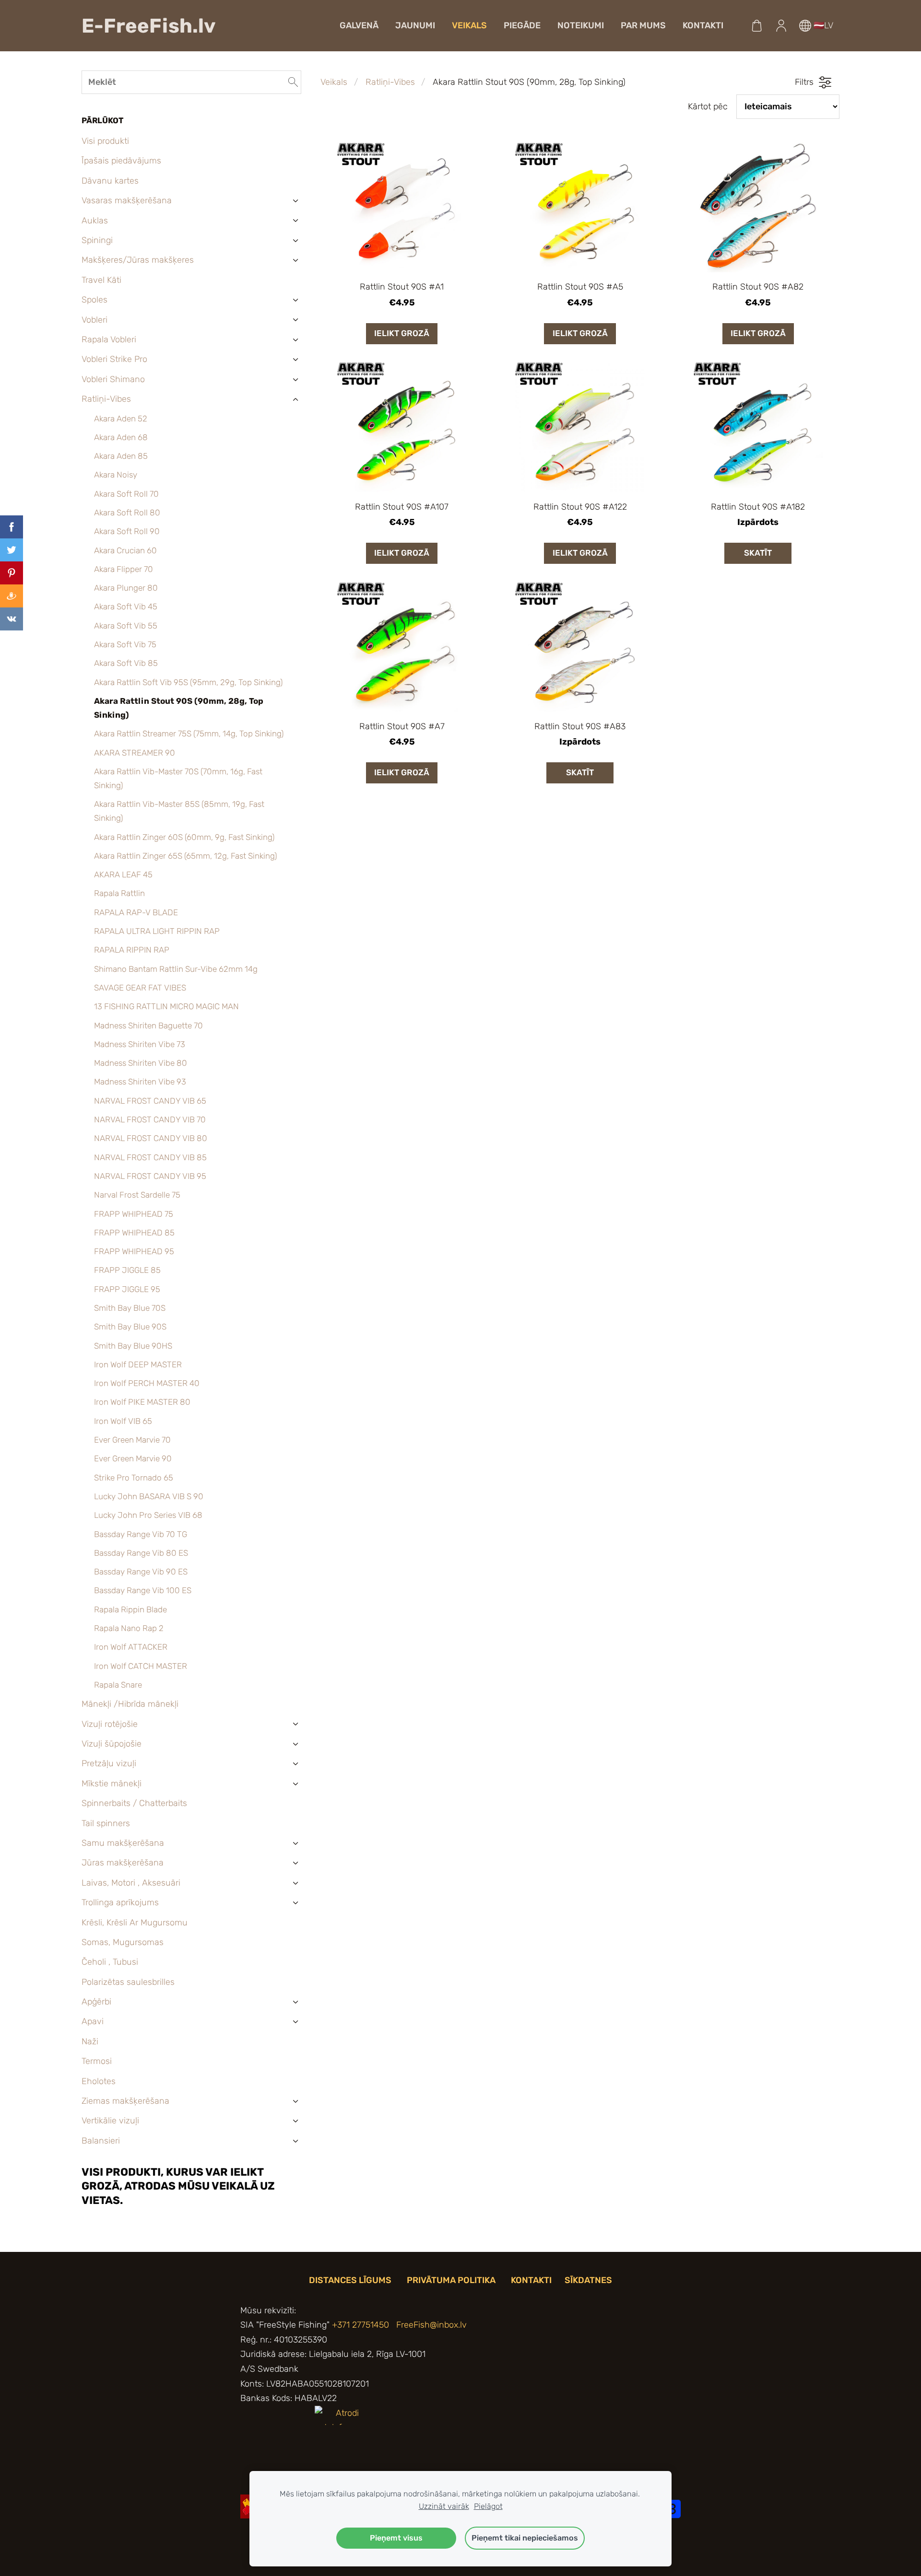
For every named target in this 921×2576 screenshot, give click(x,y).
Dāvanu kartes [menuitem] (110, 181)
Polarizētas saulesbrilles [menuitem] (128, 1982)
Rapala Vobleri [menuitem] (109, 339)
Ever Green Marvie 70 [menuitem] (132, 1440)
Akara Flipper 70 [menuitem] (124, 569)
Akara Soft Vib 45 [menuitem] (126, 606)
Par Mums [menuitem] (643, 25)
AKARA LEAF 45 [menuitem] (123, 874)
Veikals (334, 82)
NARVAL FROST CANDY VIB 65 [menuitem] (150, 1101)
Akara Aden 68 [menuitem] (121, 437)
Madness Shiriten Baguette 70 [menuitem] (148, 1026)
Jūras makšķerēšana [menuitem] (123, 1863)
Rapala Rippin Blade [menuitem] (130, 1609)
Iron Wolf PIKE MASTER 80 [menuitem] (142, 1402)
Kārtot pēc (708, 106)
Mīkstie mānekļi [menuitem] (112, 1783)
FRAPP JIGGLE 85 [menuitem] (127, 1270)
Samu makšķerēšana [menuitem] (123, 1843)
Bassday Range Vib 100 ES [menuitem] (143, 1590)
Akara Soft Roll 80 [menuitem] (127, 513)
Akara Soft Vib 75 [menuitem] (125, 644)
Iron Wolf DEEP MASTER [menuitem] (138, 1364)
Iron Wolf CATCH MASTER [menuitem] (141, 1666)
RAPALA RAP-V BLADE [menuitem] (136, 912)
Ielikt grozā (402, 333)
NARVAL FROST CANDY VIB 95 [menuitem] (150, 1176)
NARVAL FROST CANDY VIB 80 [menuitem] (151, 1138)
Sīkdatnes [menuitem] (588, 2280)
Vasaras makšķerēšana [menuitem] (127, 200)
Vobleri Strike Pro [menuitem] (114, 359)
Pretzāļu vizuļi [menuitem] (109, 1763)
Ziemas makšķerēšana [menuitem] (125, 2101)
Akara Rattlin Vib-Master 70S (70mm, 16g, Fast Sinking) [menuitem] (178, 778)
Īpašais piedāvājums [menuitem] (121, 161)
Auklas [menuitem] (95, 221)
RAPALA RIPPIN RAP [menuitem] (132, 950)
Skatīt (758, 553)
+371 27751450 (360, 2325)
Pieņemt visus (396, 2538)
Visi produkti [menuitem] (105, 141)
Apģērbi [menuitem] (96, 2002)
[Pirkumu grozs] (757, 25)
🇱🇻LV (822, 25)
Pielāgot (488, 2506)
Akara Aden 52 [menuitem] (121, 419)
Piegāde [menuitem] (522, 25)
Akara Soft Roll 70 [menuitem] (126, 494)
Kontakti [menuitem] (703, 25)
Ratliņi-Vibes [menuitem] (106, 399)
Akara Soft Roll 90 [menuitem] (127, 531)
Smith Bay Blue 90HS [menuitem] (133, 1346)
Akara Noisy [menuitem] (116, 475)
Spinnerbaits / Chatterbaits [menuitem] (134, 1803)
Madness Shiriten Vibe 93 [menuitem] (140, 1082)
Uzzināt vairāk (444, 2506)
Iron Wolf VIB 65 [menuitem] (123, 1421)
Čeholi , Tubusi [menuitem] (110, 1962)
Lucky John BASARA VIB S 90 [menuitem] (149, 1496)
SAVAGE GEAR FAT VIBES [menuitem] (140, 988)
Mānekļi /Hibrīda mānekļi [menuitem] (130, 1704)
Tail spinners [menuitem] (106, 1823)
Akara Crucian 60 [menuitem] (125, 550)
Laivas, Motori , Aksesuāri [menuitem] (131, 1883)
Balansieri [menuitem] (101, 2141)
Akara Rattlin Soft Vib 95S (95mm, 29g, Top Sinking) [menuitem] (188, 682)
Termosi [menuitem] (97, 2061)
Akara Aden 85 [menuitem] (121, 456)
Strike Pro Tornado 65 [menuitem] (134, 1478)
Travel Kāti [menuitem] (101, 280)
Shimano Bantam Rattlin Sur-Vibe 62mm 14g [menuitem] (176, 969)
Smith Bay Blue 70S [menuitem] (130, 1308)
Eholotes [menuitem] (99, 2081)
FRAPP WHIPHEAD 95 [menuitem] (134, 1251)
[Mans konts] (781, 25)
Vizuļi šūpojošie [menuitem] (112, 1744)
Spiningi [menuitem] (97, 240)
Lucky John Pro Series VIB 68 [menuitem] (148, 1515)
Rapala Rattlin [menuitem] (119, 893)
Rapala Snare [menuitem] (118, 1685)
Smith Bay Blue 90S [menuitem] (130, 1327)
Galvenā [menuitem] (359, 25)
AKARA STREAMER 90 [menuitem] (135, 753)
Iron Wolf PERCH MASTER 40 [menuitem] (147, 1383)
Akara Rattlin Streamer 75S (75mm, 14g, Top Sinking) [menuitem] (189, 734)
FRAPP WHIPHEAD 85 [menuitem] (134, 1233)
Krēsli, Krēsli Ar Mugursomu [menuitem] (135, 1923)
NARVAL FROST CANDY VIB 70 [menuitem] (150, 1119)
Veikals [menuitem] (469, 25)
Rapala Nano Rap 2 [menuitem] (129, 1628)
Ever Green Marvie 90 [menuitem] (133, 1458)
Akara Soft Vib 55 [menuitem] (126, 626)
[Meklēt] (293, 82)
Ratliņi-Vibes (390, 82)
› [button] (296, 201)
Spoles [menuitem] (94, 300)
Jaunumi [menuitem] (415, 25)
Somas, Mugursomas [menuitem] (123, 1942)
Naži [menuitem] (90, 2041)
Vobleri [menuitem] (94, 320)
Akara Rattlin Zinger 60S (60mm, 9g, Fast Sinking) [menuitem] (184, 837)
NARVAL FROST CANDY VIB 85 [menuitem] (150, 1157)
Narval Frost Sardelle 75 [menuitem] (137, 1195)
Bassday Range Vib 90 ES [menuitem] (141, 1572)
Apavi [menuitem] (93, 2021)
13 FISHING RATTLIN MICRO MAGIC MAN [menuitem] (166, 1006)
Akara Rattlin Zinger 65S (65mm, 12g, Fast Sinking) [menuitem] (185, 856)
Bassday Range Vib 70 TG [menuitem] (141, 1534)
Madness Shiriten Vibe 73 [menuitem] (140, 1044)
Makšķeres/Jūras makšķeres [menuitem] (138, 260)
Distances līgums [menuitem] (350, 2280)
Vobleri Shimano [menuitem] (113, 379)
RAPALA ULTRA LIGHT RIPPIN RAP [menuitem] (157, 931)
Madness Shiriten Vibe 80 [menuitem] (141, 1063)
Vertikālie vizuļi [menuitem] (110, 2121)
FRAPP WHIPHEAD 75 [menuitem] (134, 1214)
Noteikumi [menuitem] (581, 25)
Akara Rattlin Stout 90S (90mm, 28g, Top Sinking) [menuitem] (179, 708)
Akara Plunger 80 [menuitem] (126, 588)
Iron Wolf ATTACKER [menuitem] (131, 1647)
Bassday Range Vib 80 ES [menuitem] (141, 1553)
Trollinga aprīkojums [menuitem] (120, 1902)
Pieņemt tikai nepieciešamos (525, 2538)
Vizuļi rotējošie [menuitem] (110, 1724)
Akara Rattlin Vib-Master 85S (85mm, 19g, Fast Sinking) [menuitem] (179, 811)
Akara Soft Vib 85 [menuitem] (126, 663)
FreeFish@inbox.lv (431, 2325)
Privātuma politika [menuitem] (451, 2280)
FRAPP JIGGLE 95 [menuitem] (127, 1289)
